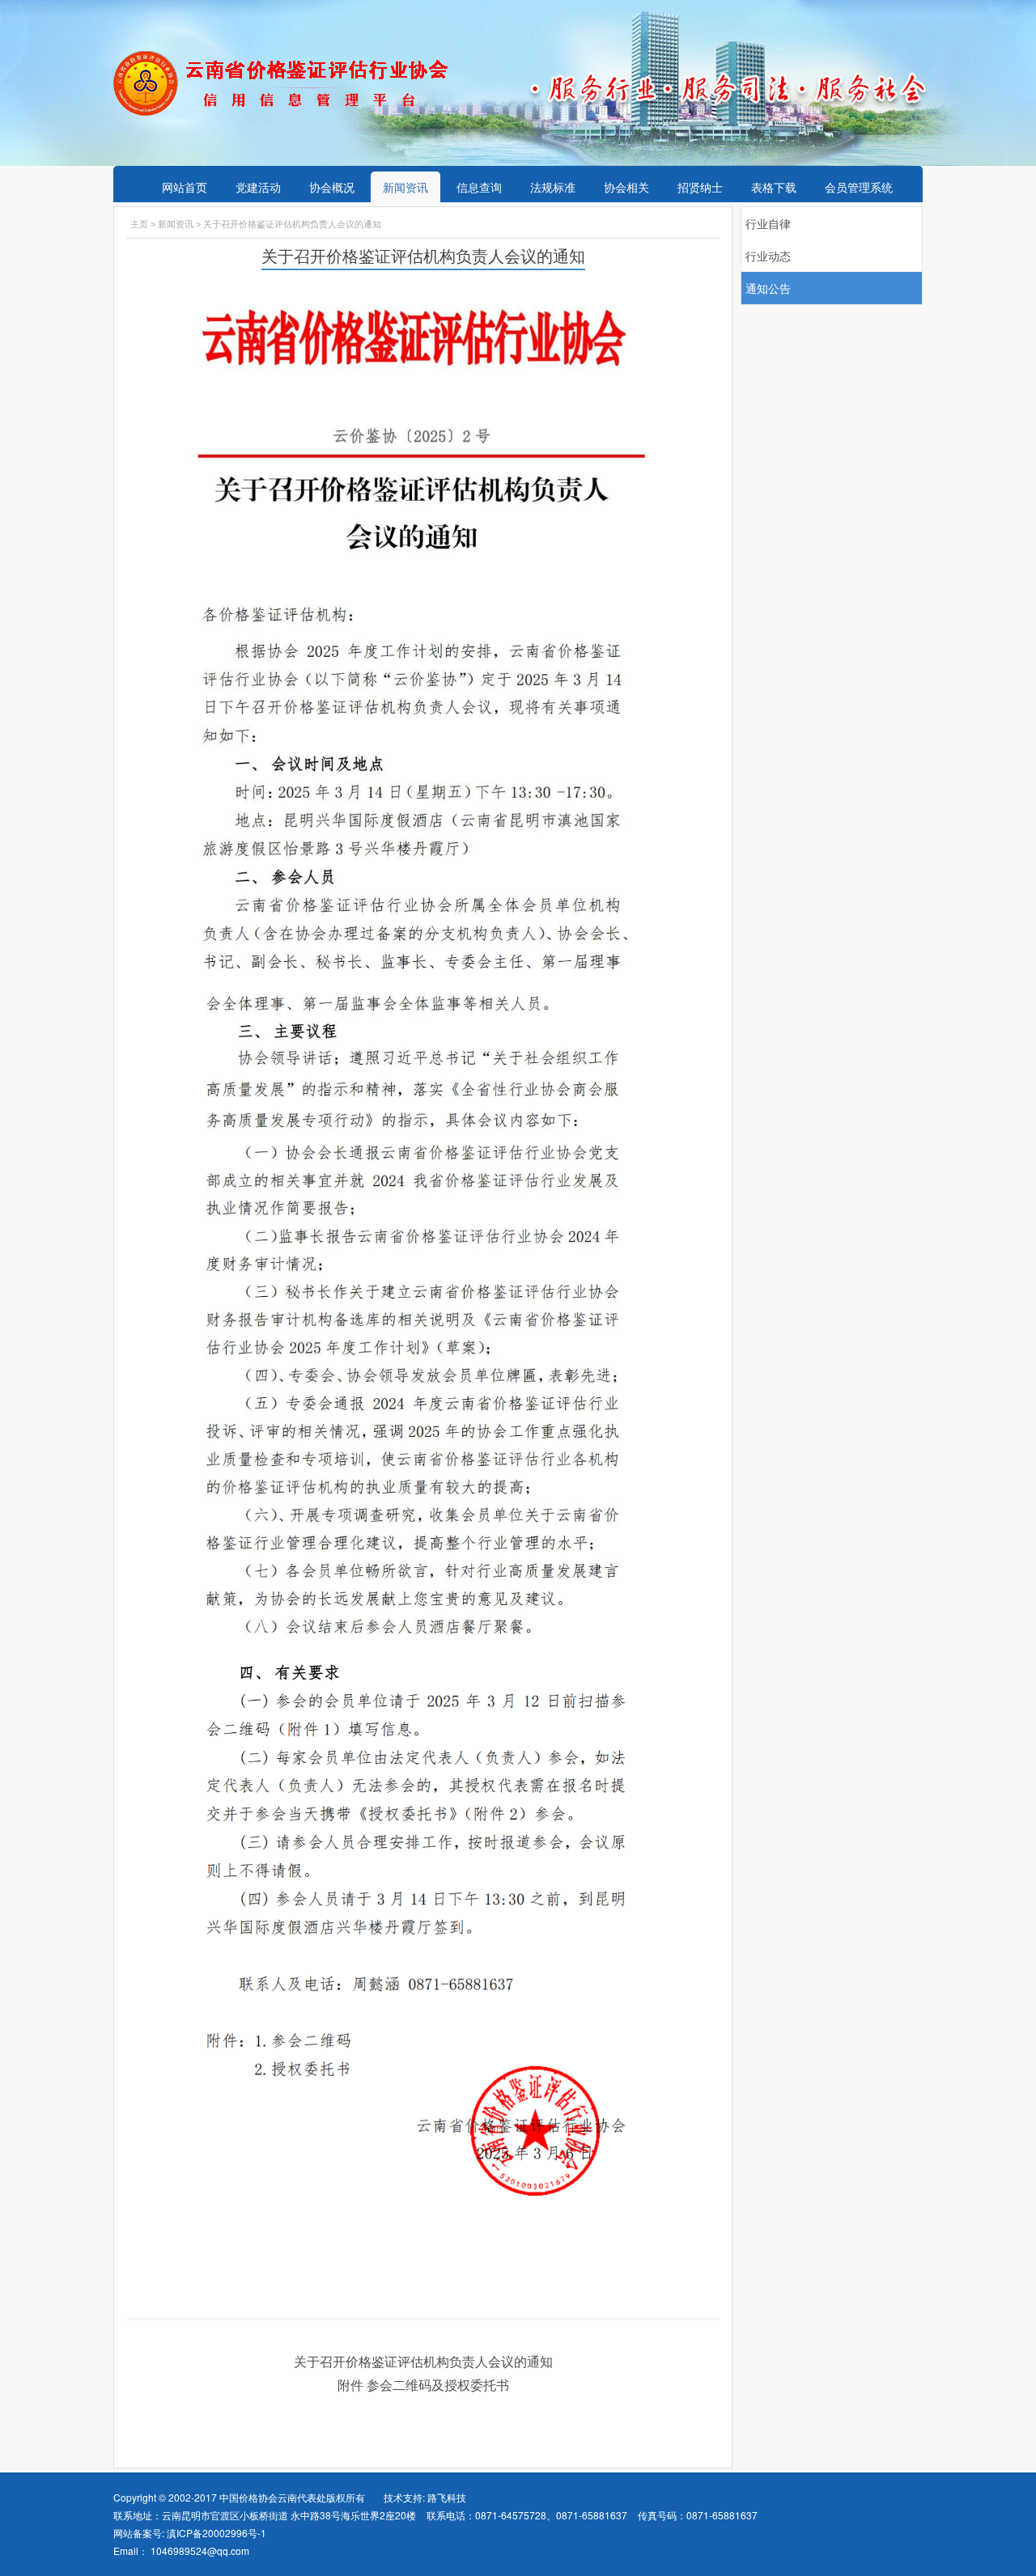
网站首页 (185, 187)
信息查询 (479, 187)
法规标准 (553, 187)
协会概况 (332, 187)
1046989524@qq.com (200, 2551)
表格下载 (774, 187)
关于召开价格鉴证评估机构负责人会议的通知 (423, 2361)
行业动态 (768, 256)
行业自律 (768, 223)
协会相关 (626, 187)
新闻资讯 (405, 187)
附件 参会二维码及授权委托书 (423, 2385)
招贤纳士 (700, 187)
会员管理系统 (859, 187)
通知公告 (768, 288)
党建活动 (258, 187)
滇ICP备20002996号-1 (215, 2533)
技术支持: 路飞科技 (425, 2497)
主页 (139, 224)
